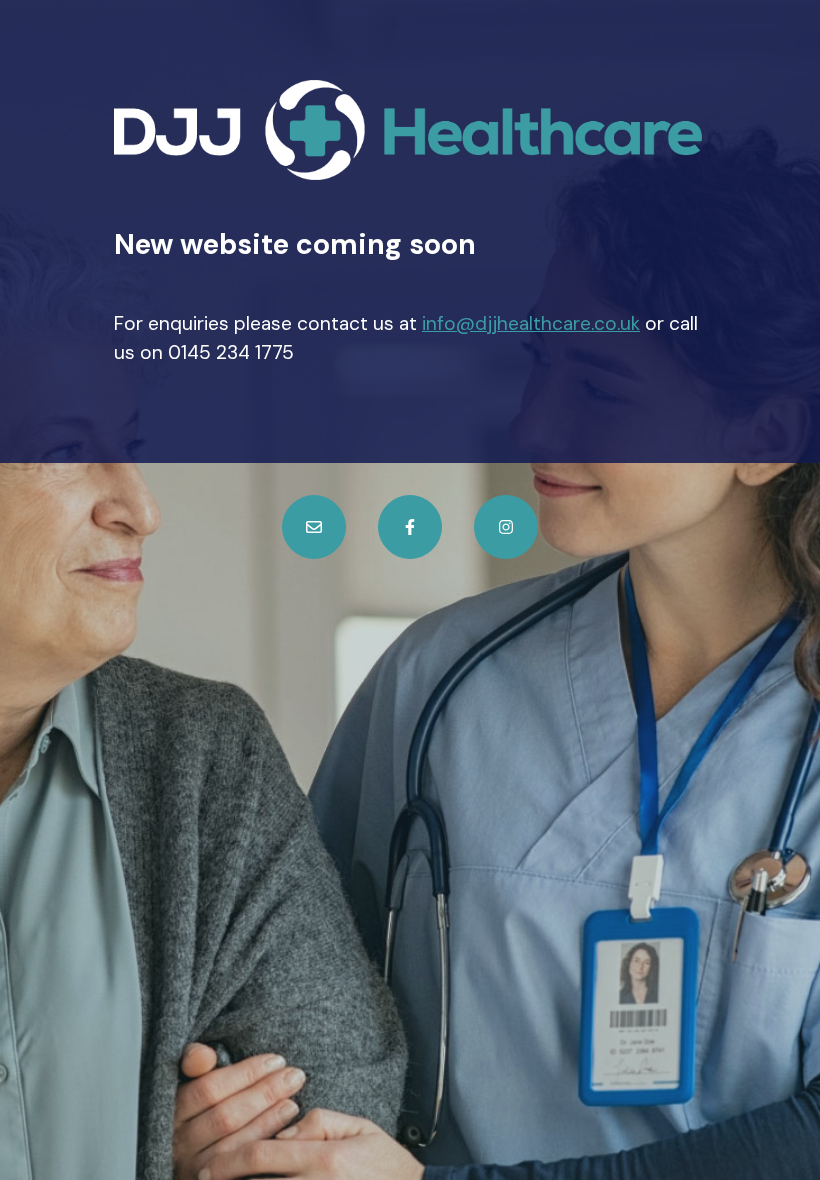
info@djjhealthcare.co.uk (531, 323)
